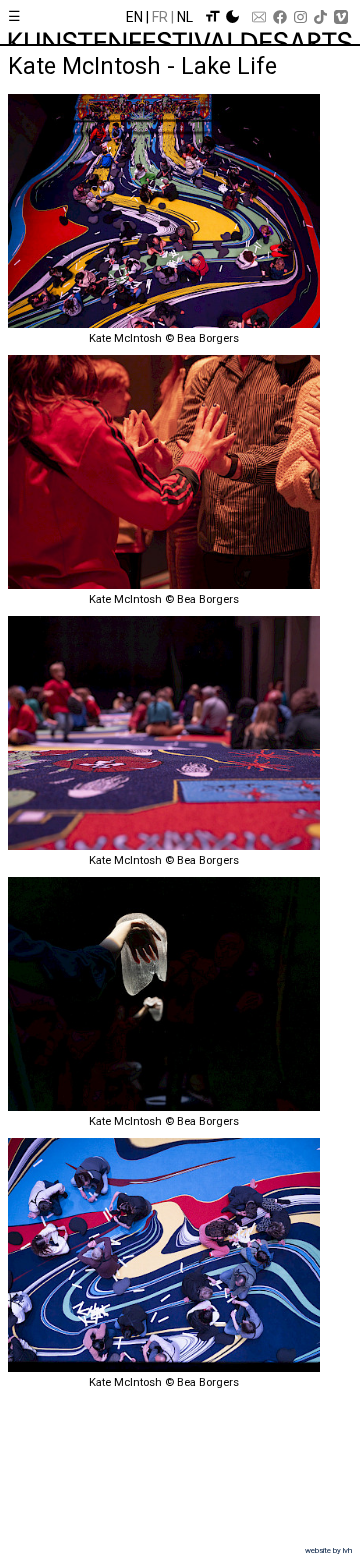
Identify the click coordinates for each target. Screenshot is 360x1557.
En (134, 17)
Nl (185, 17)
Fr (160, 17)
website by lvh (328, 1550)
